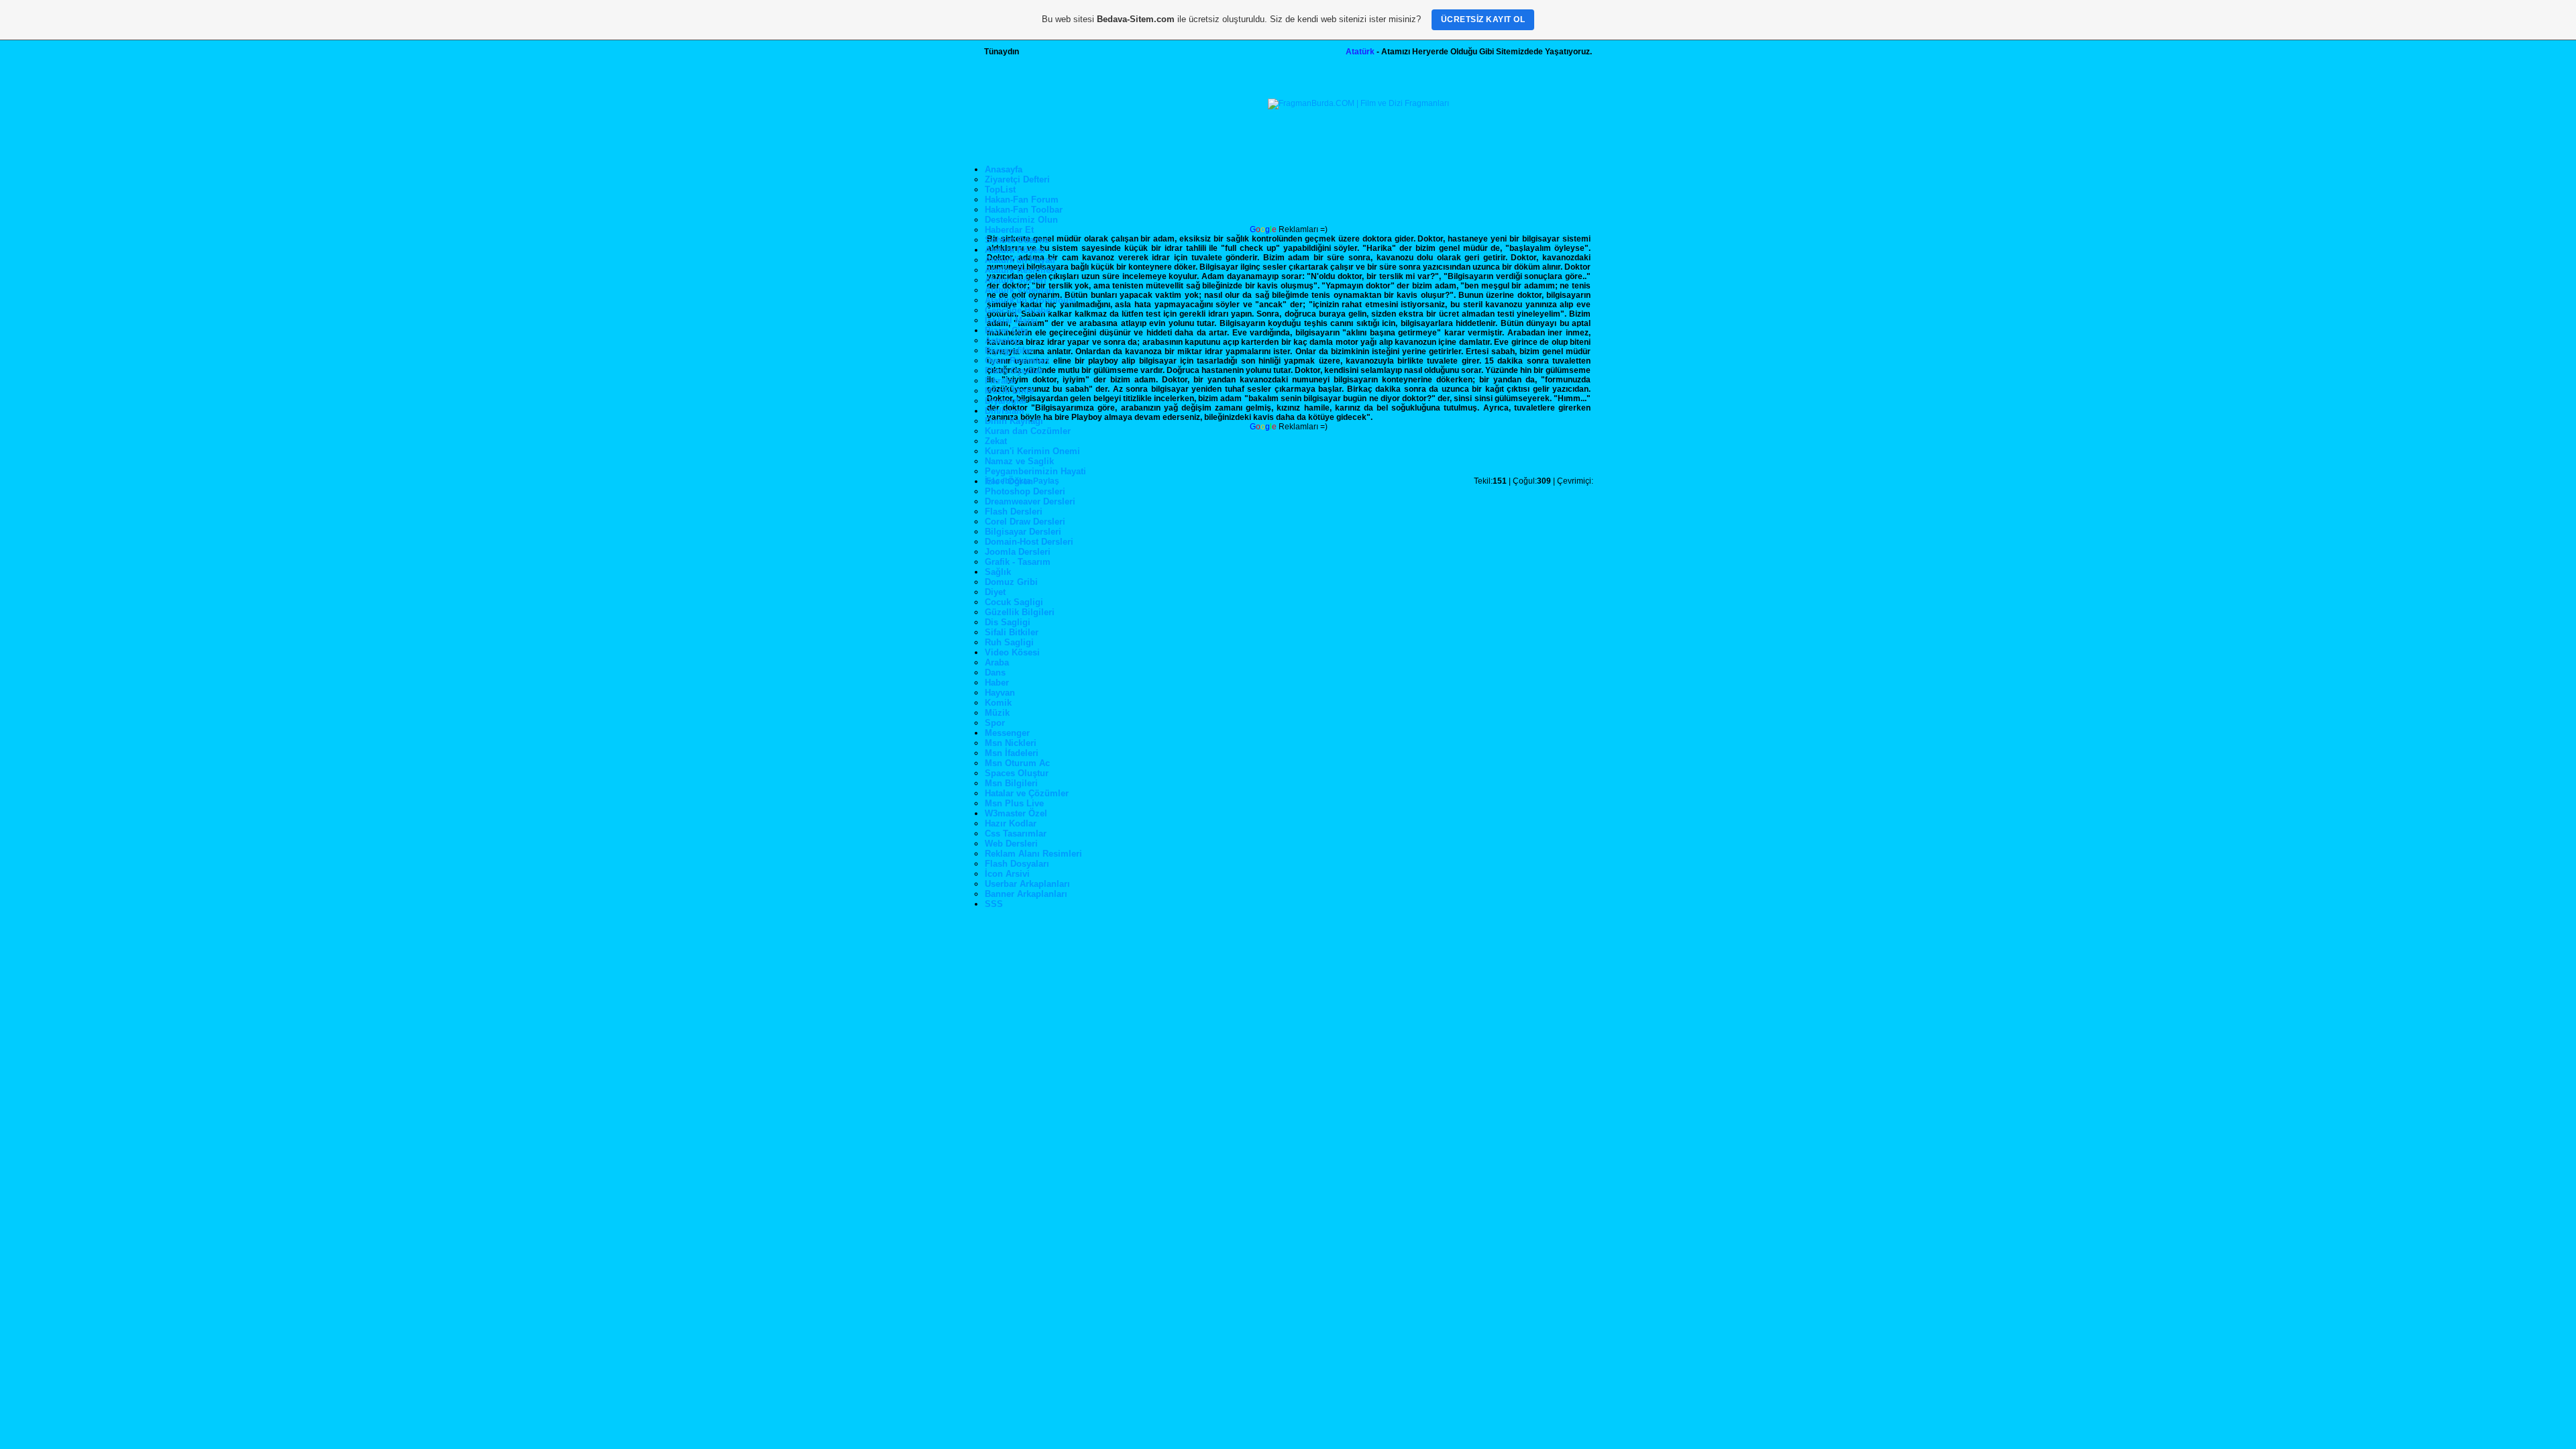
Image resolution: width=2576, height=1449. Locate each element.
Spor (995, 723)
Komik (998, 703)
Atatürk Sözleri (1016, 280)
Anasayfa (1004, 169)
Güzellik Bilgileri (1020, 612)
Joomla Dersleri (1018, 552)
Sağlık (998, 572)
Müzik (997, 713)
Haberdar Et (1009, 230)
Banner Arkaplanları (1026, 894)
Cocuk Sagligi (1014, 602)
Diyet (995, 592)
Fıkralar (1001, 381)
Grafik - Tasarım (1018, 562)
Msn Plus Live (1014, 803)
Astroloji (1003, 340)
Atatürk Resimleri (1021, 270)
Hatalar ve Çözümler (1027, 793)
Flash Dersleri (1014, 512)
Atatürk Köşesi (1015, 250)
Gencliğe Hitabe (1018, 310)
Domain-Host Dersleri (1029, 542)
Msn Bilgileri (1011, 783)
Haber (997, 683)
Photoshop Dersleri (1025, 491)
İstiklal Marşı (1011, 320)
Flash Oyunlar (1014, 371)
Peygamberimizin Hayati (1035, 471)
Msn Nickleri (1011, 743)
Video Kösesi (1012, 652)
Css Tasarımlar (1016, 834)
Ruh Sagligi (1009, 642)
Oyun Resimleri (1017, 361)
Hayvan (1000, 693)
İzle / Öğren (1009, 481)
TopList (1000, 190)
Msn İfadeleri (1012, 753)
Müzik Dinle (1009, 391)
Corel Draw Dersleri (1025, 522)
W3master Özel (1016, 813)
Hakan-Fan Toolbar (1024, 210)
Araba (997, 662)
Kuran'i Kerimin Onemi (1032, 451)
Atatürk (1360, 52)
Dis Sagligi (1008, 622)
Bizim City (1006, 330)
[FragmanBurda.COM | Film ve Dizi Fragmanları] (1358, 103)
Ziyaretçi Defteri (1017, 179)
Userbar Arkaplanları (1027, 884)
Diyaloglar (1006, 401)
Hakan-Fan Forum (1022, 200)
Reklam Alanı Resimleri (1033, 854)
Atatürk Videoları (1020, 290)
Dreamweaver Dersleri (1030, 501)
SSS (994, 904)
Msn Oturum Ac (1017, 763)
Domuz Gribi (1011, 582)
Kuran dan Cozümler (1028, 431)
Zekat (996, 441)
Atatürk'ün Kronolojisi (1030, 300)
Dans (995, 673)
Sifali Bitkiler (1012, 632)
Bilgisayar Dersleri (1023, 532)
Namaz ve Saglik (1019, 461)
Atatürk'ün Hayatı (1020, 260)
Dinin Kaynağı (1014, 421)
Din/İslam (1005, 411)
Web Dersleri (1011, 844)
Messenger (1007, 733)
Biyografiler (1009, 351)
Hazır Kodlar (1011, 823)
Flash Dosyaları (1017, 864)
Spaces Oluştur (1017, 773)
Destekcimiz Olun (1021, 220)
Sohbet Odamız (1017, 240)
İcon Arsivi (1007, 874)
